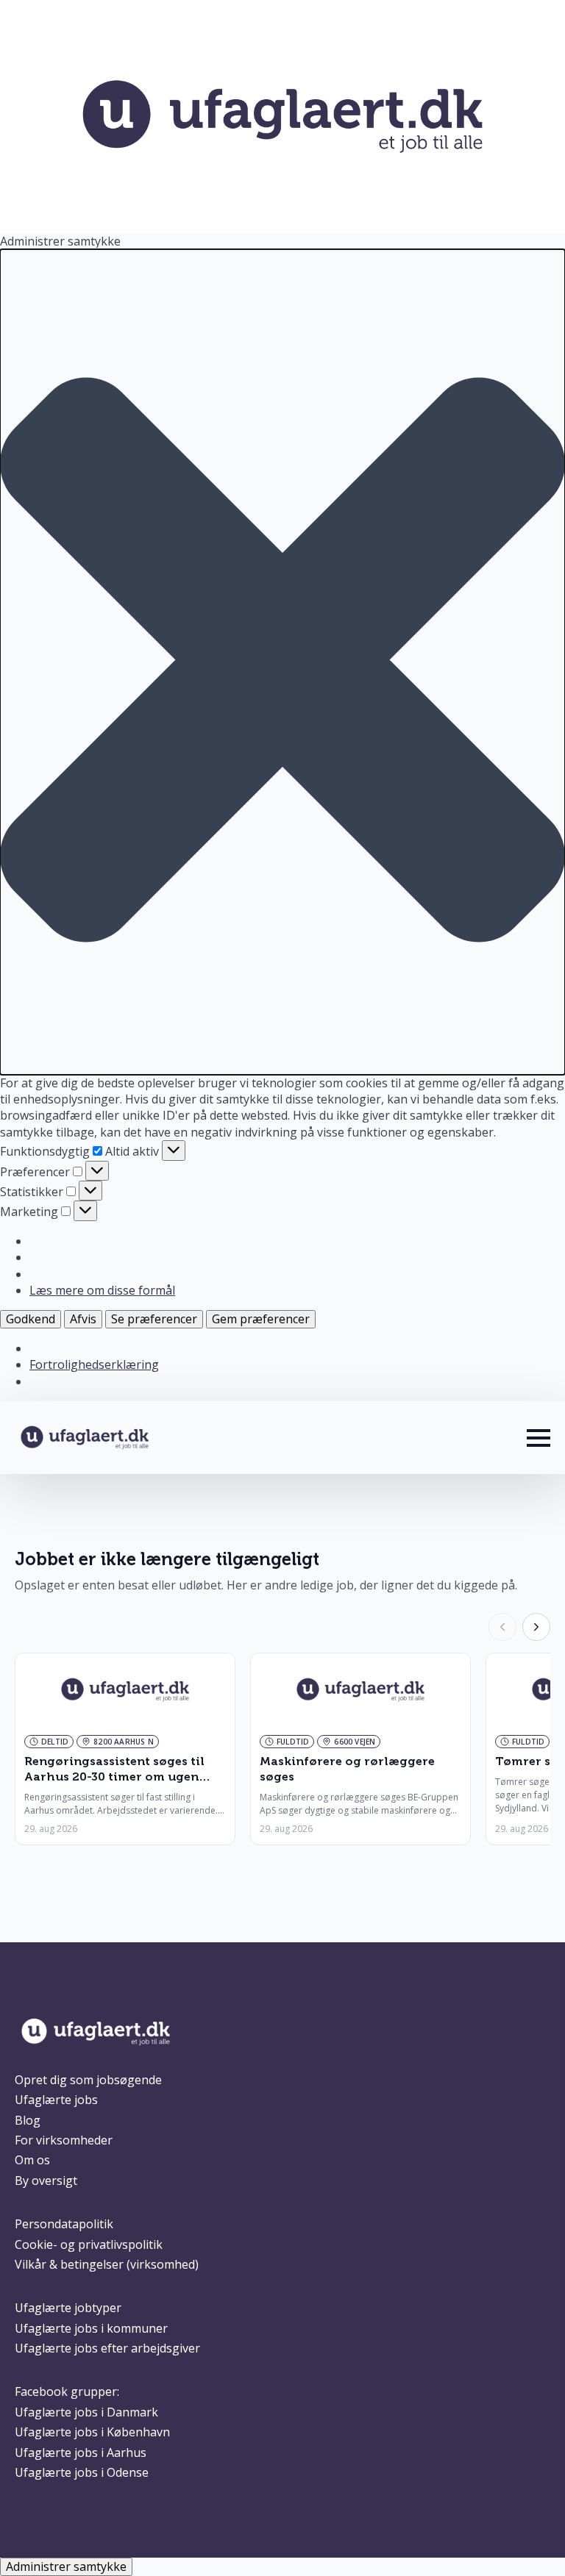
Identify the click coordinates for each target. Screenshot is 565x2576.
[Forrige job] (502, 1627)
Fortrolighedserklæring (94, 1364)
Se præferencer (154, 1319)
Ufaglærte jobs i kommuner (91, 2328)
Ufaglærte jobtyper (68, 2308)
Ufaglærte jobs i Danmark (86, 2412)
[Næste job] (536, 1627)
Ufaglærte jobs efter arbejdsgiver (107, 2348)
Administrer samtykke (66, 2566)
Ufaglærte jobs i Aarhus (81, 2452)
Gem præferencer (261, 1319)
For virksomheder (64, 2140)
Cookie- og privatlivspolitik (89, 2244)
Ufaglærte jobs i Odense (82, 2472)
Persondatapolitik (64, 2224)
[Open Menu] (539, 1438)
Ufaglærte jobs (56, 2100)
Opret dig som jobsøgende (88, 2080)
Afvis (83, 1319)
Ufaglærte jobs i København (92, 2432)
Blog (28, 2120)
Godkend (31, 1319)
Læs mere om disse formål (102, 1290)
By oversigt (46, 2180)
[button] (282, 662)
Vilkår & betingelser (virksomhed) (107, 2264)
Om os (32, 2160)
